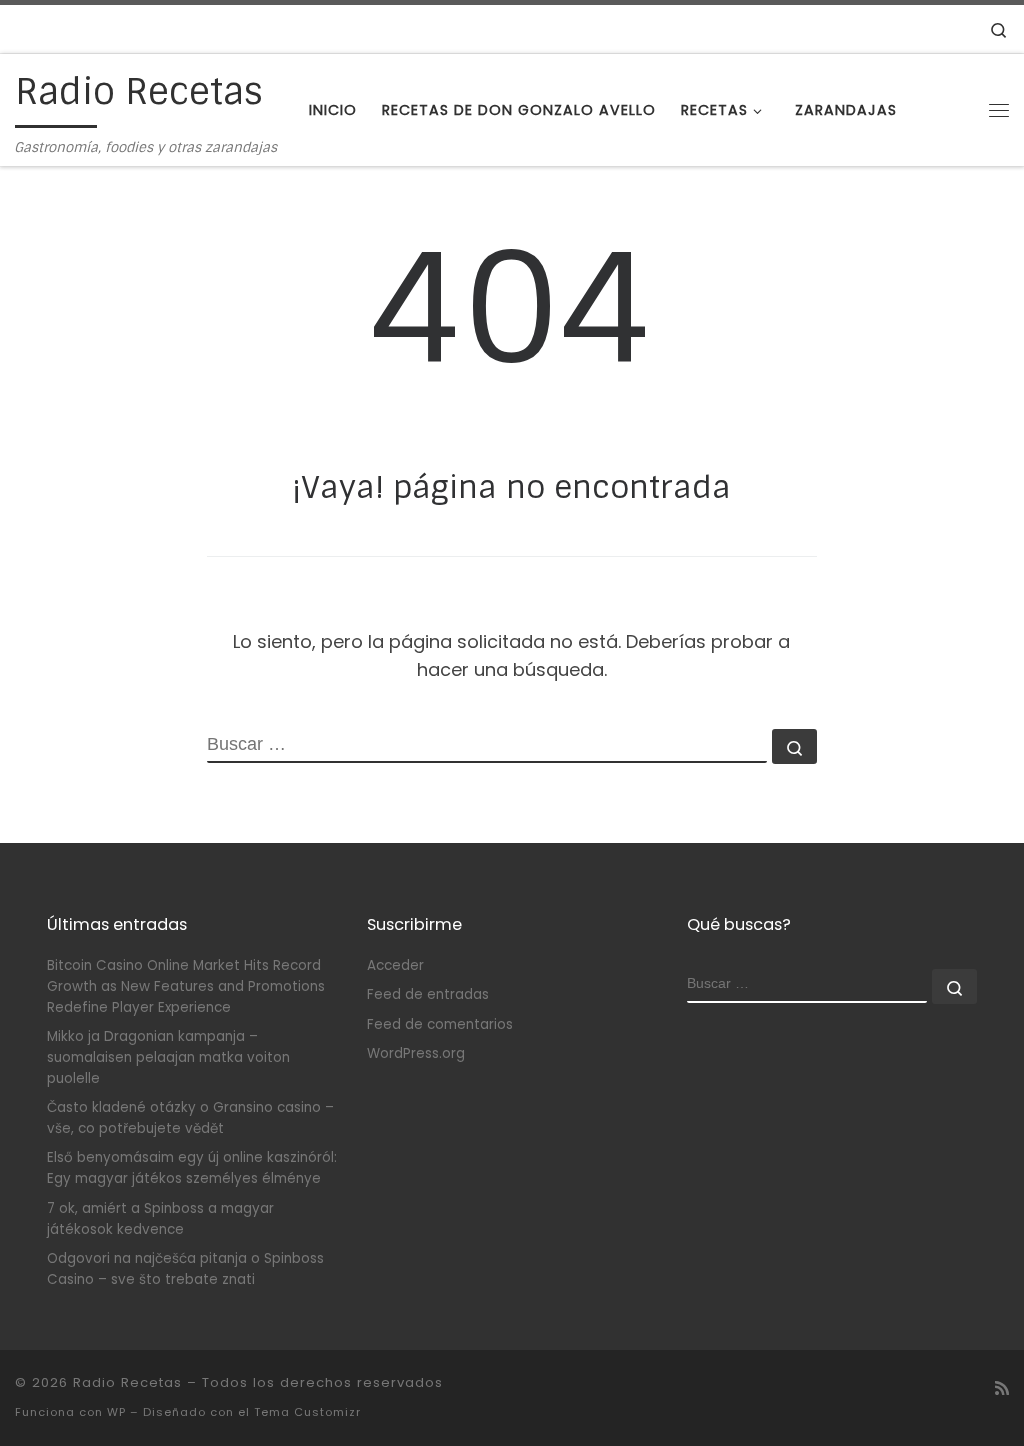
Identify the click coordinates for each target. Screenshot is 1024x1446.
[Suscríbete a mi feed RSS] (1002, 1388)
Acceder (395, 965)
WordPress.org (416, 1053)
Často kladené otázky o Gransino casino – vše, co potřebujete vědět (190, 1118)
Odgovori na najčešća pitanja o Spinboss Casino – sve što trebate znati (185, 1269)
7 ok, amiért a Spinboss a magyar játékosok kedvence (160, 1219)
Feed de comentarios (440, 1024)
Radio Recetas (127, 1382)
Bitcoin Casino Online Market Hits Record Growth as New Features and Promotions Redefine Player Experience (186, 986)
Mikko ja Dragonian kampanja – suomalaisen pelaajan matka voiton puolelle (168, 1057)
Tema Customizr (307, 1412)
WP (116, 1412)
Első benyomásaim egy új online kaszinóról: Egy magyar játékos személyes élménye (192, 1168)
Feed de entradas (428, 994)
